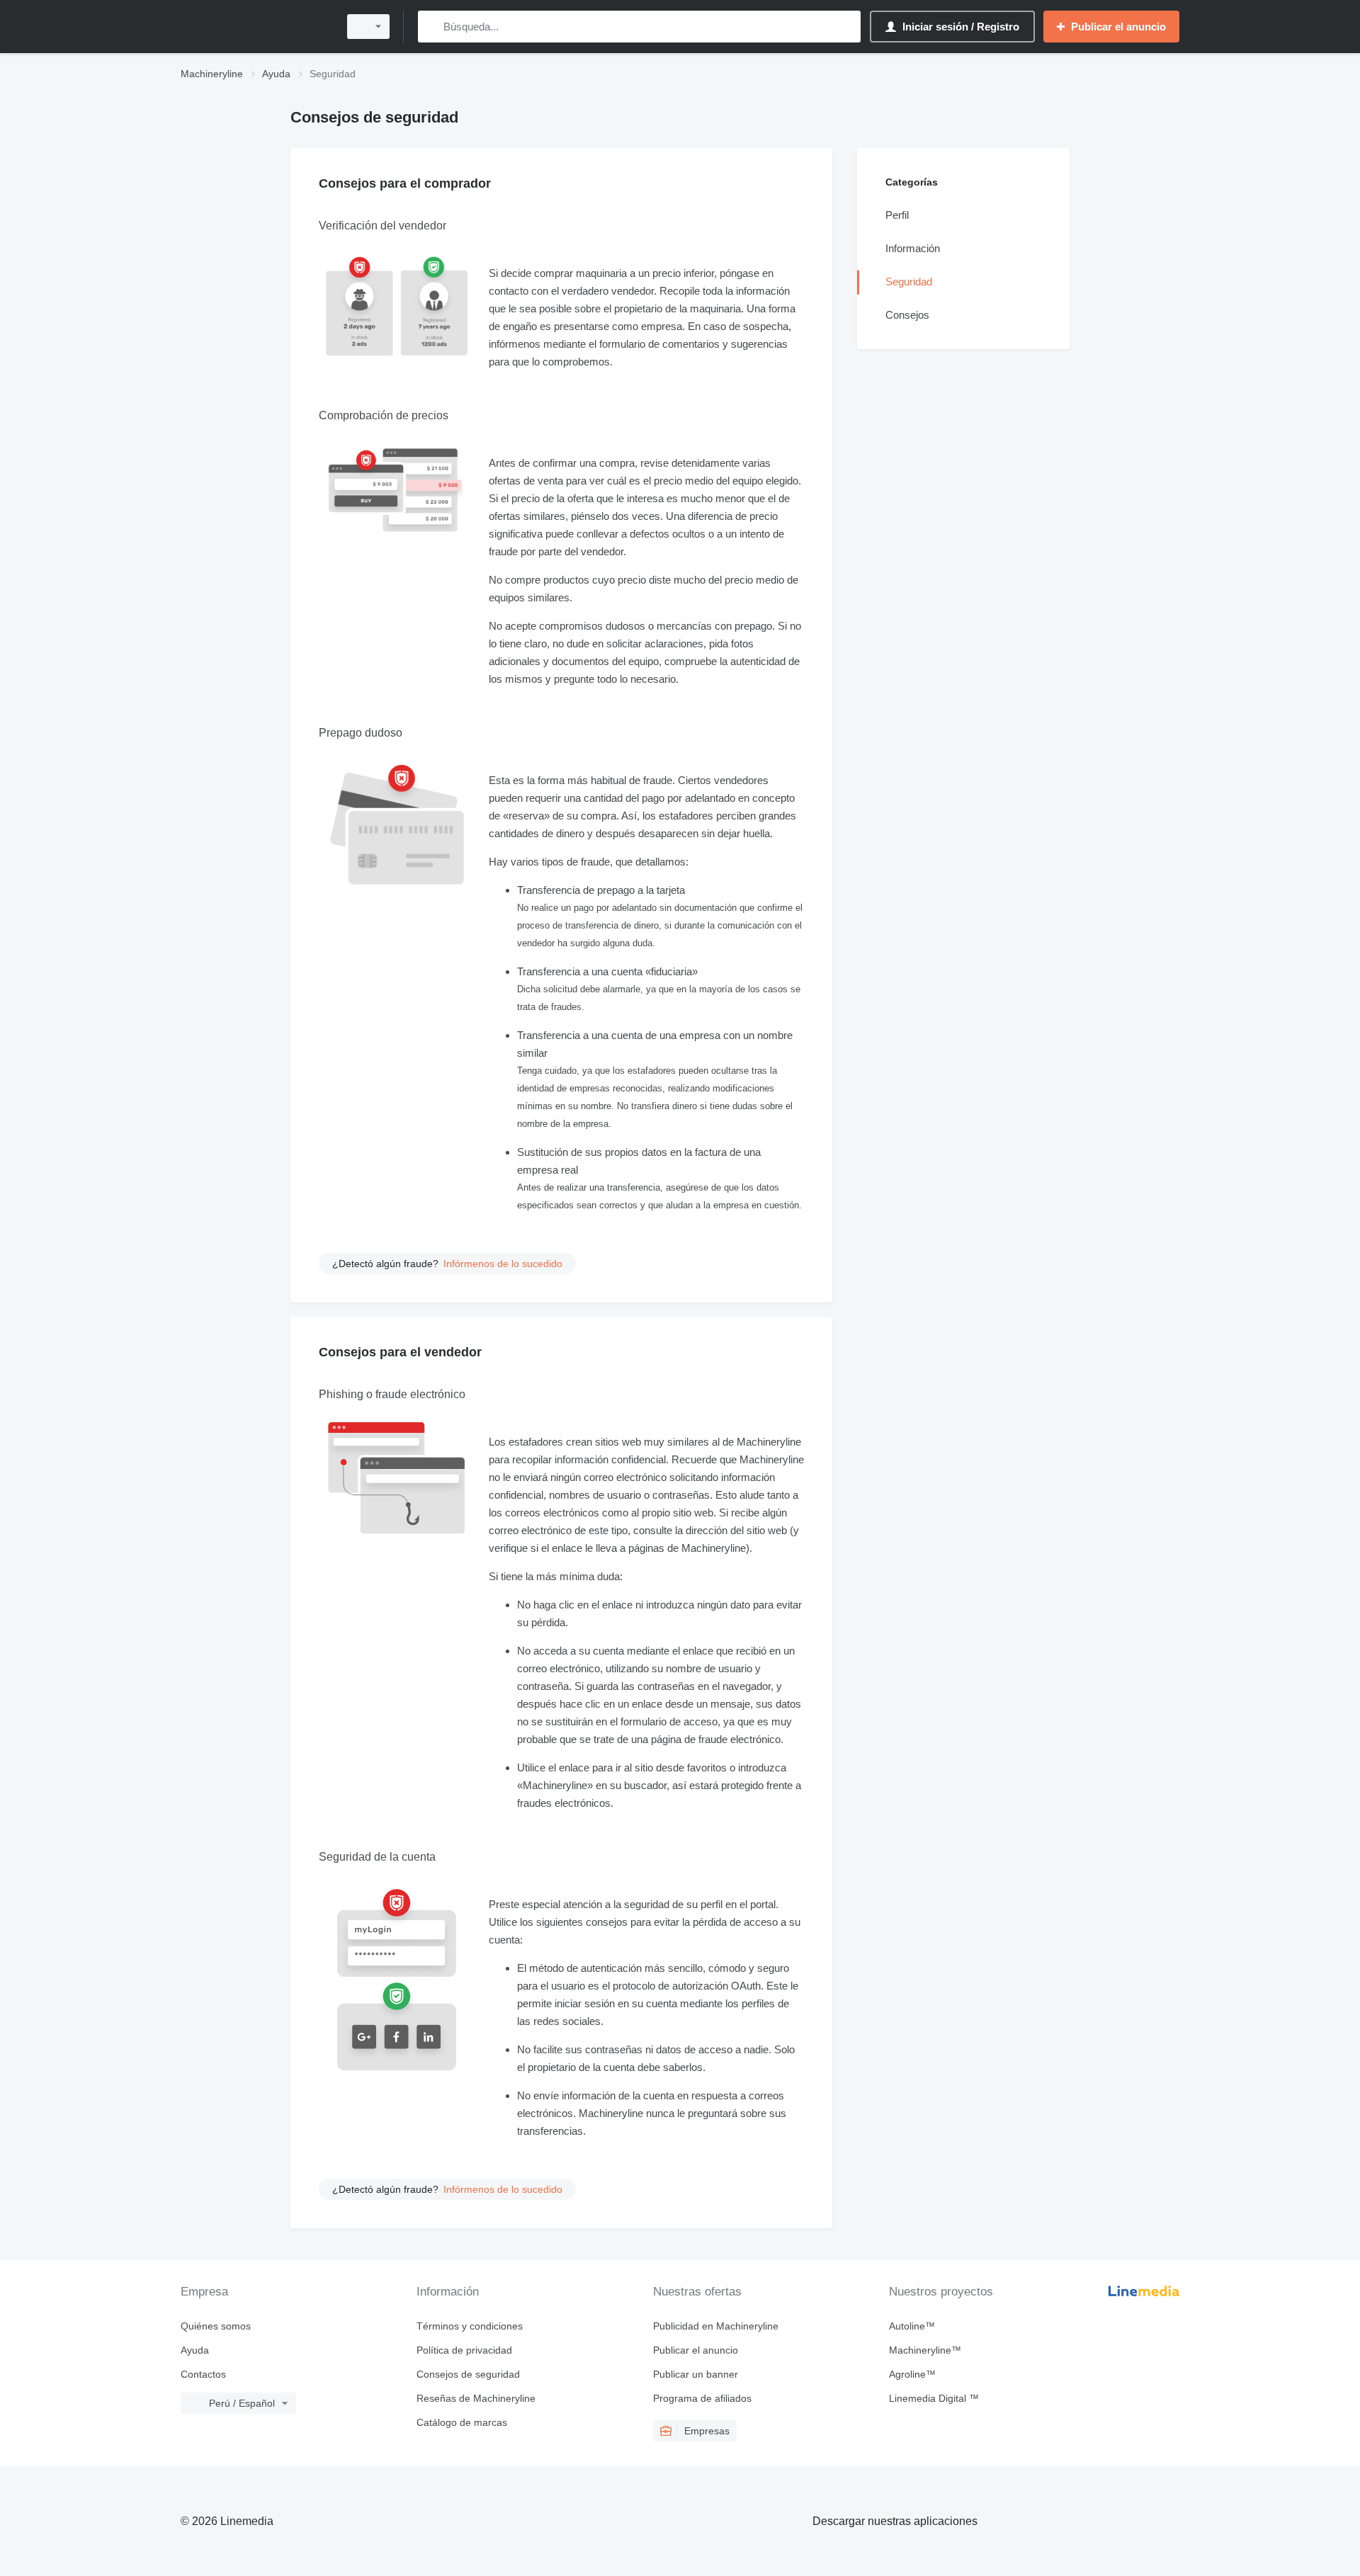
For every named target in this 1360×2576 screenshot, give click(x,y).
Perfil (897, 215)
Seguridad (909, 282)
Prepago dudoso (361, 733)
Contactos (203, 2374)
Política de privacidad (464, 2350)
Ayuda (195, 2350)
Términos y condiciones (470, 2326)
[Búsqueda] (432, 27)
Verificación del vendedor (382, 226)
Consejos (907, 315)
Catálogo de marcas (462, 2422)
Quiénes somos (216, 2326)
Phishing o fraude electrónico (392, 1394)
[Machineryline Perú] (255, 27)
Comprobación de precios (384, 415)
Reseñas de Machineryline (476, 2398)
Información (913, 248)
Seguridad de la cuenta (377, 1857)
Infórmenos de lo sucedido (503, 1264)
